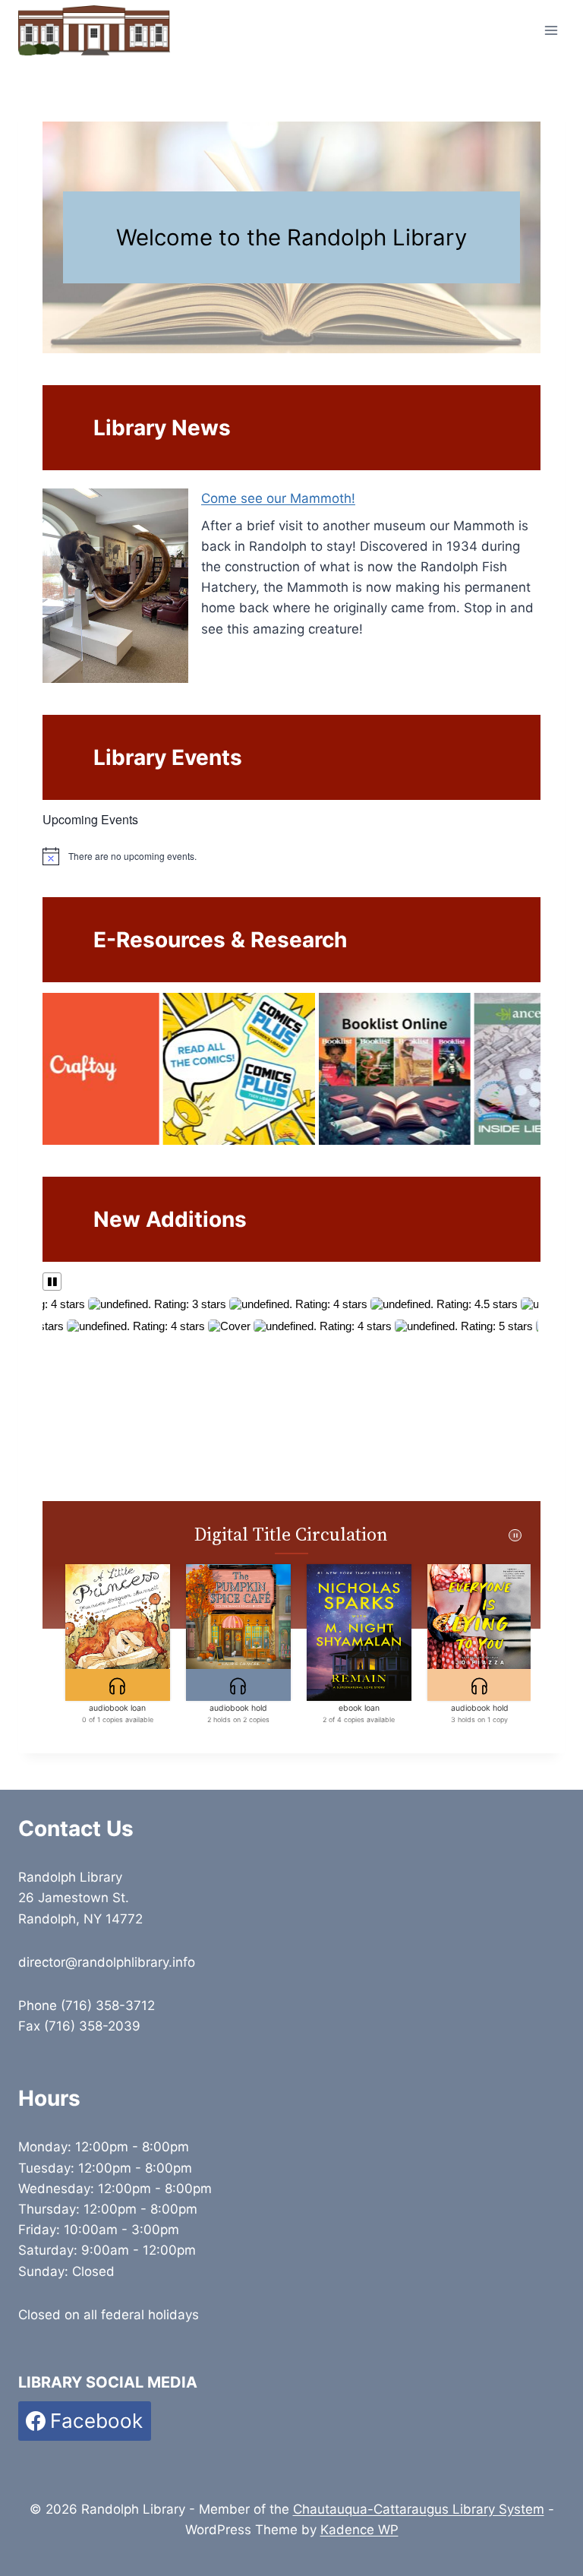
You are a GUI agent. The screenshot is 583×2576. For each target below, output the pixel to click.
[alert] (291, 856)
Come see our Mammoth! (278, 498)
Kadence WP (359, 2530)
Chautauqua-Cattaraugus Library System (419, 2509)
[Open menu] (551, 30)
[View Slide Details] (143, 1069)
